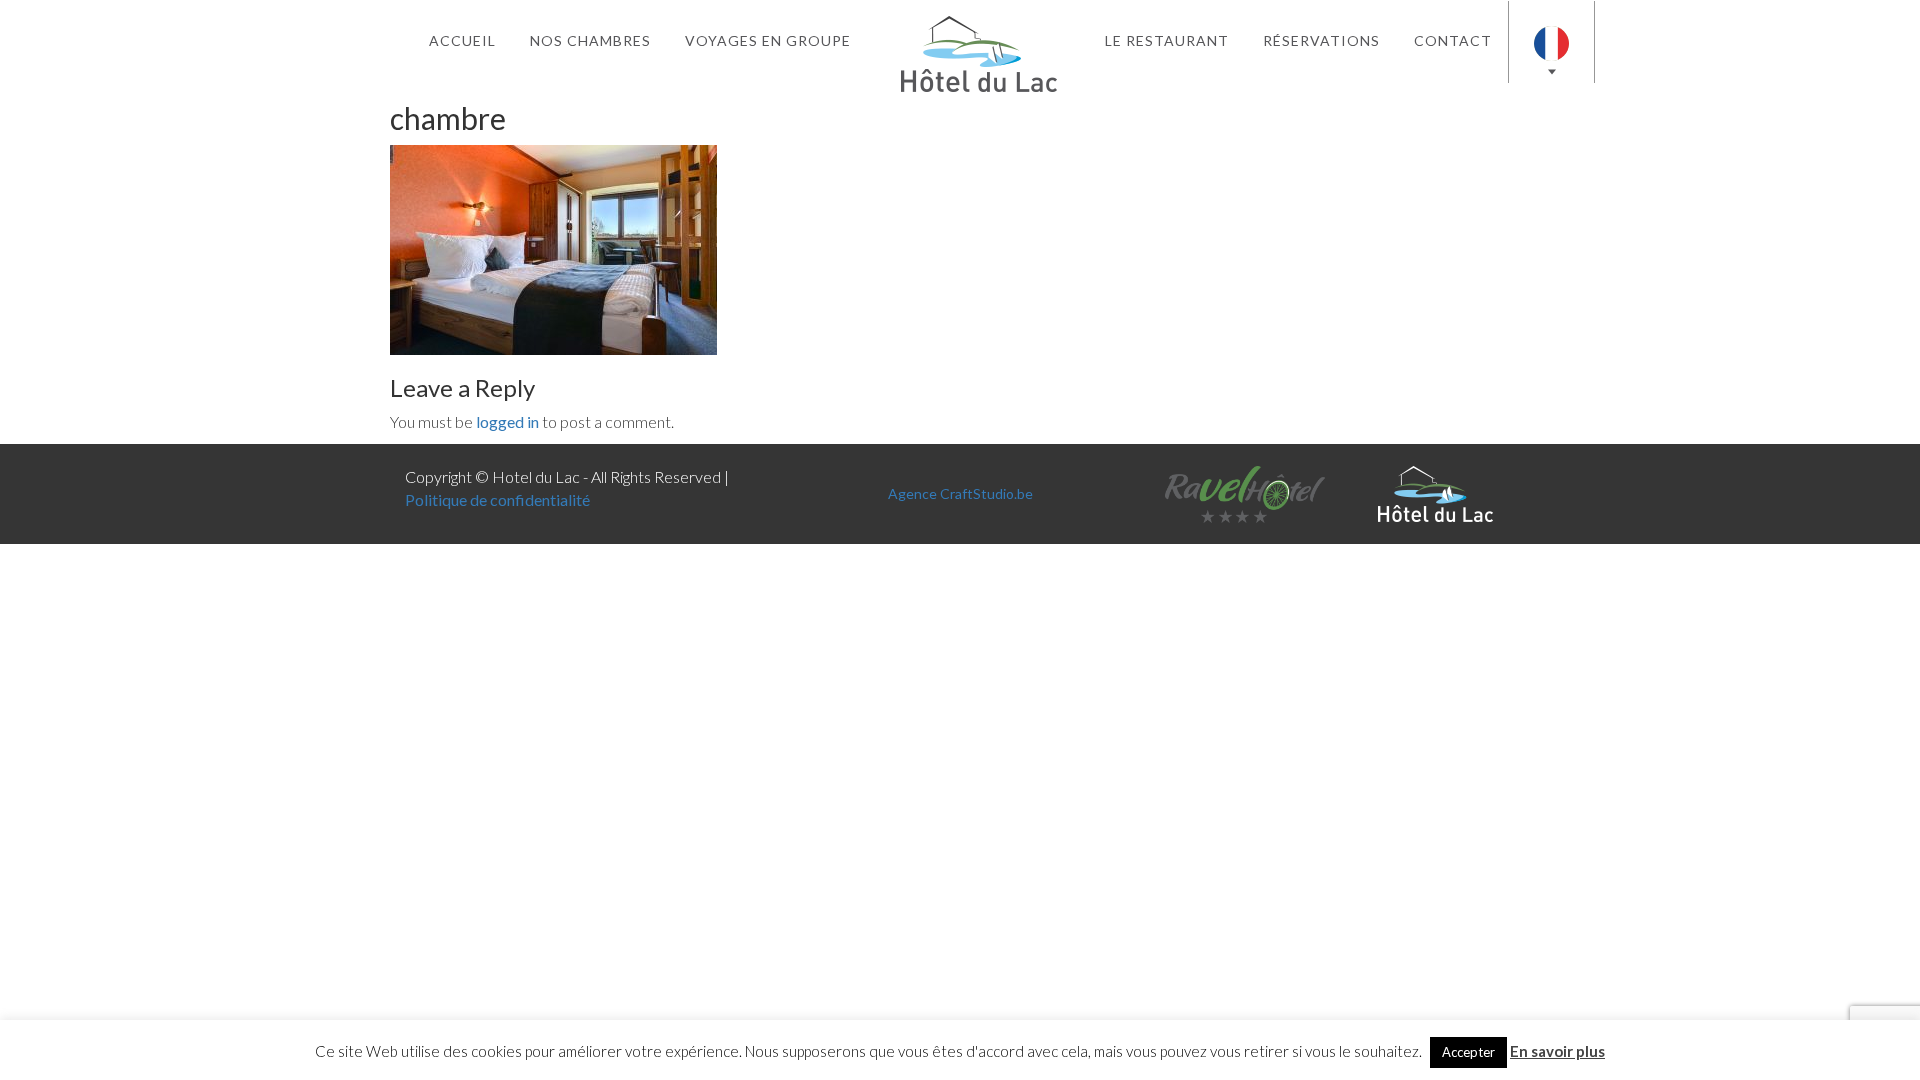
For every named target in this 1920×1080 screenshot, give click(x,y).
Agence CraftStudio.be (960, 493)
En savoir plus (1557, 1051)
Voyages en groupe (768, 40)
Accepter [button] (1468, 1052)
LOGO (978, 40)
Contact (1453, 40)
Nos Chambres (590, 40)
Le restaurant (1167, 40)
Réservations (1321, 40)
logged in (507, 421)
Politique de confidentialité (497, 499)
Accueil (462, 40)
